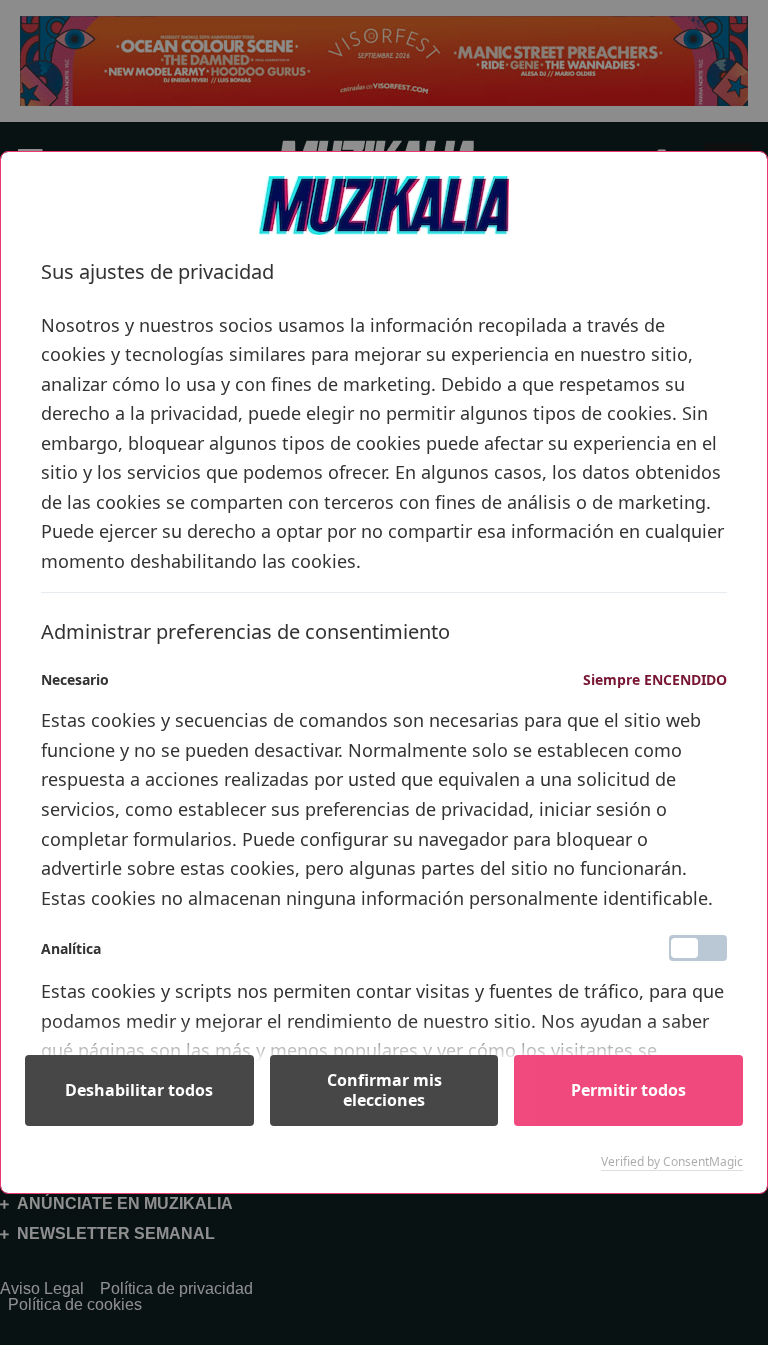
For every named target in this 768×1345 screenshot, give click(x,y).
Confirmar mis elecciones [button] (384, 1089)
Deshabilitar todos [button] (139, 1090)
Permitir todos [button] (628, 1090)
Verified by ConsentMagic (672, 1162)
